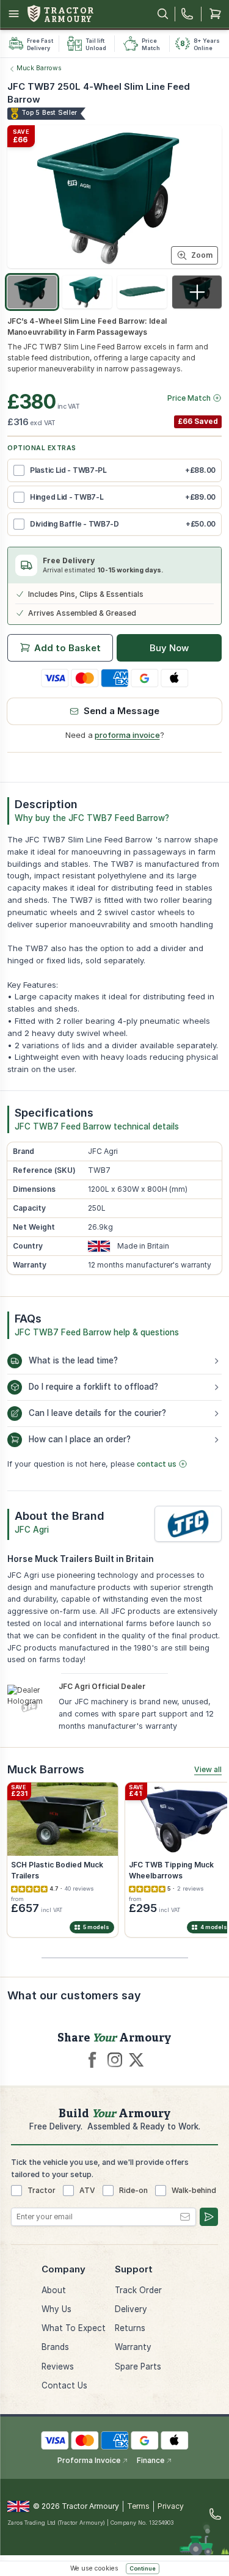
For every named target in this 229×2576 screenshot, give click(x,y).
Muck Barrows (39, 68)
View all (208, 1769)
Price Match (189, 398)
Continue (143, 2568)
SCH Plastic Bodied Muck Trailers (57, 1870)
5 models (96, 1927)
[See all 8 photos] (197, 292)
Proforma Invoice (89, 2460)
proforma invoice (127, 735)
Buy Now (169, 648)
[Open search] (163, 14)
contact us (157, 1464)
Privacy (171, 2506)
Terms (138, 2506)
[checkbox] (19, 470)
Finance (151, 2460)
